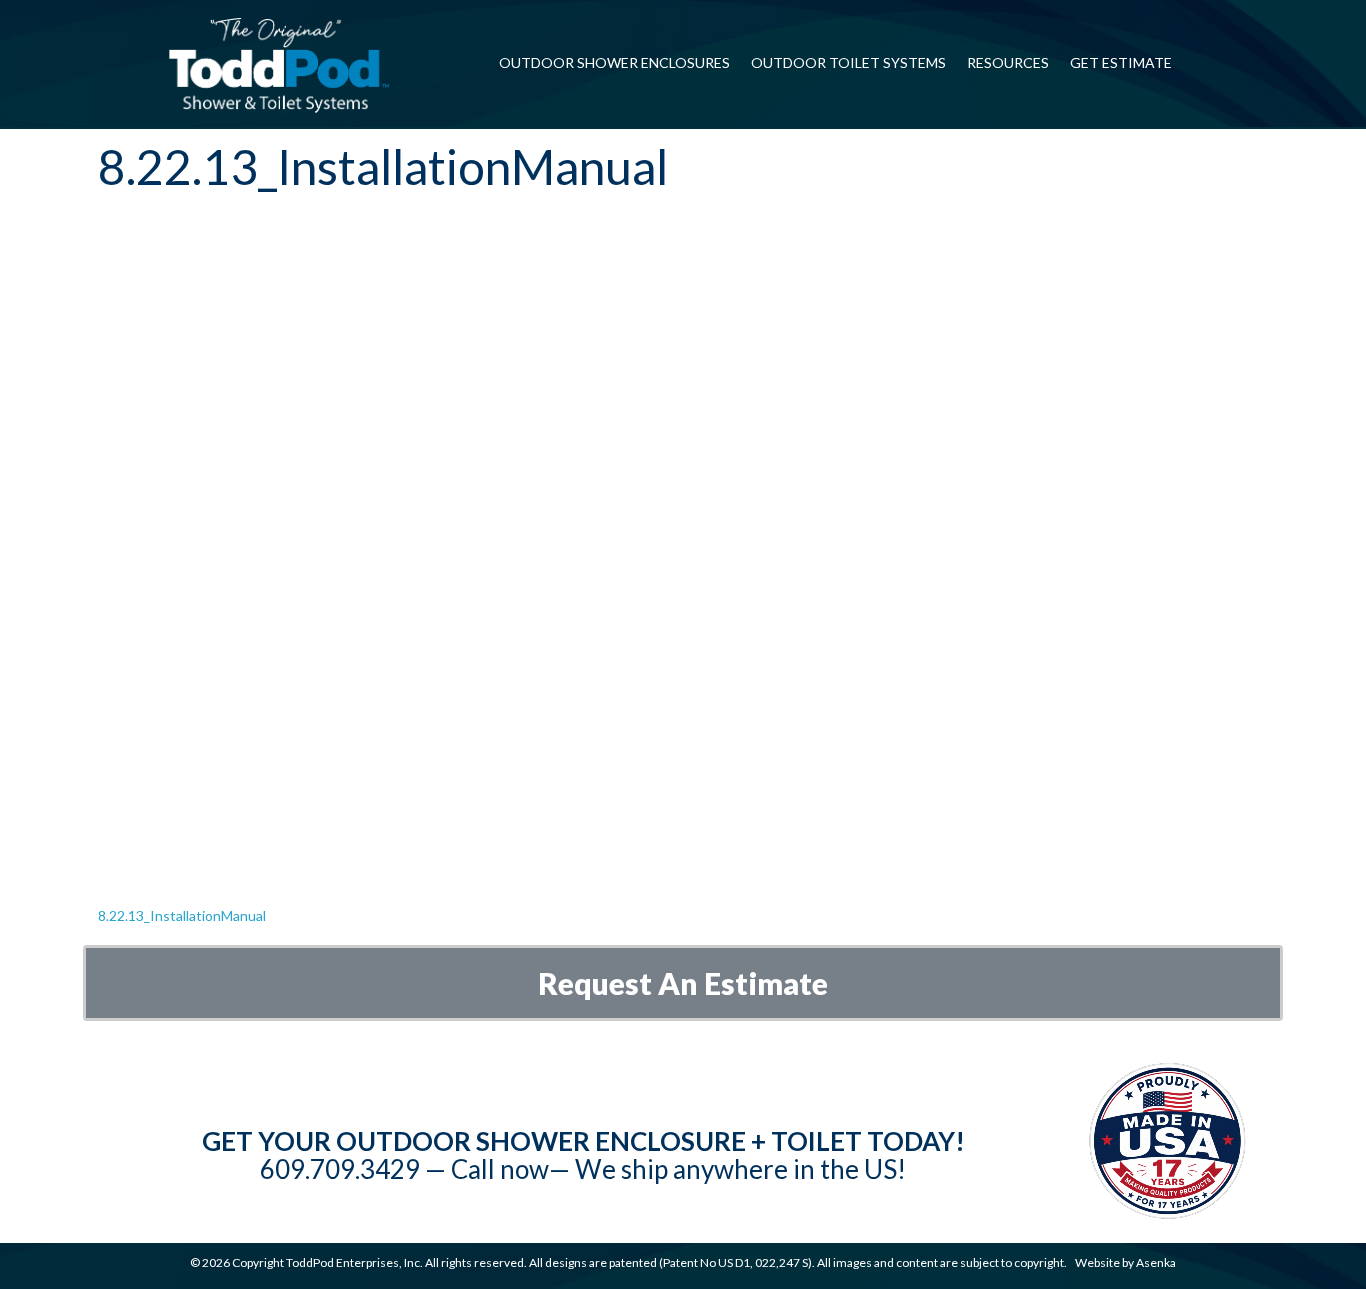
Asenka (1156, 1262)
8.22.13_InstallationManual (182, 915)
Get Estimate (1121, 62)
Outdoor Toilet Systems (848, 62)
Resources (1008, 62)
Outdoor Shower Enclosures (614, 62)
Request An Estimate (683, 983)
